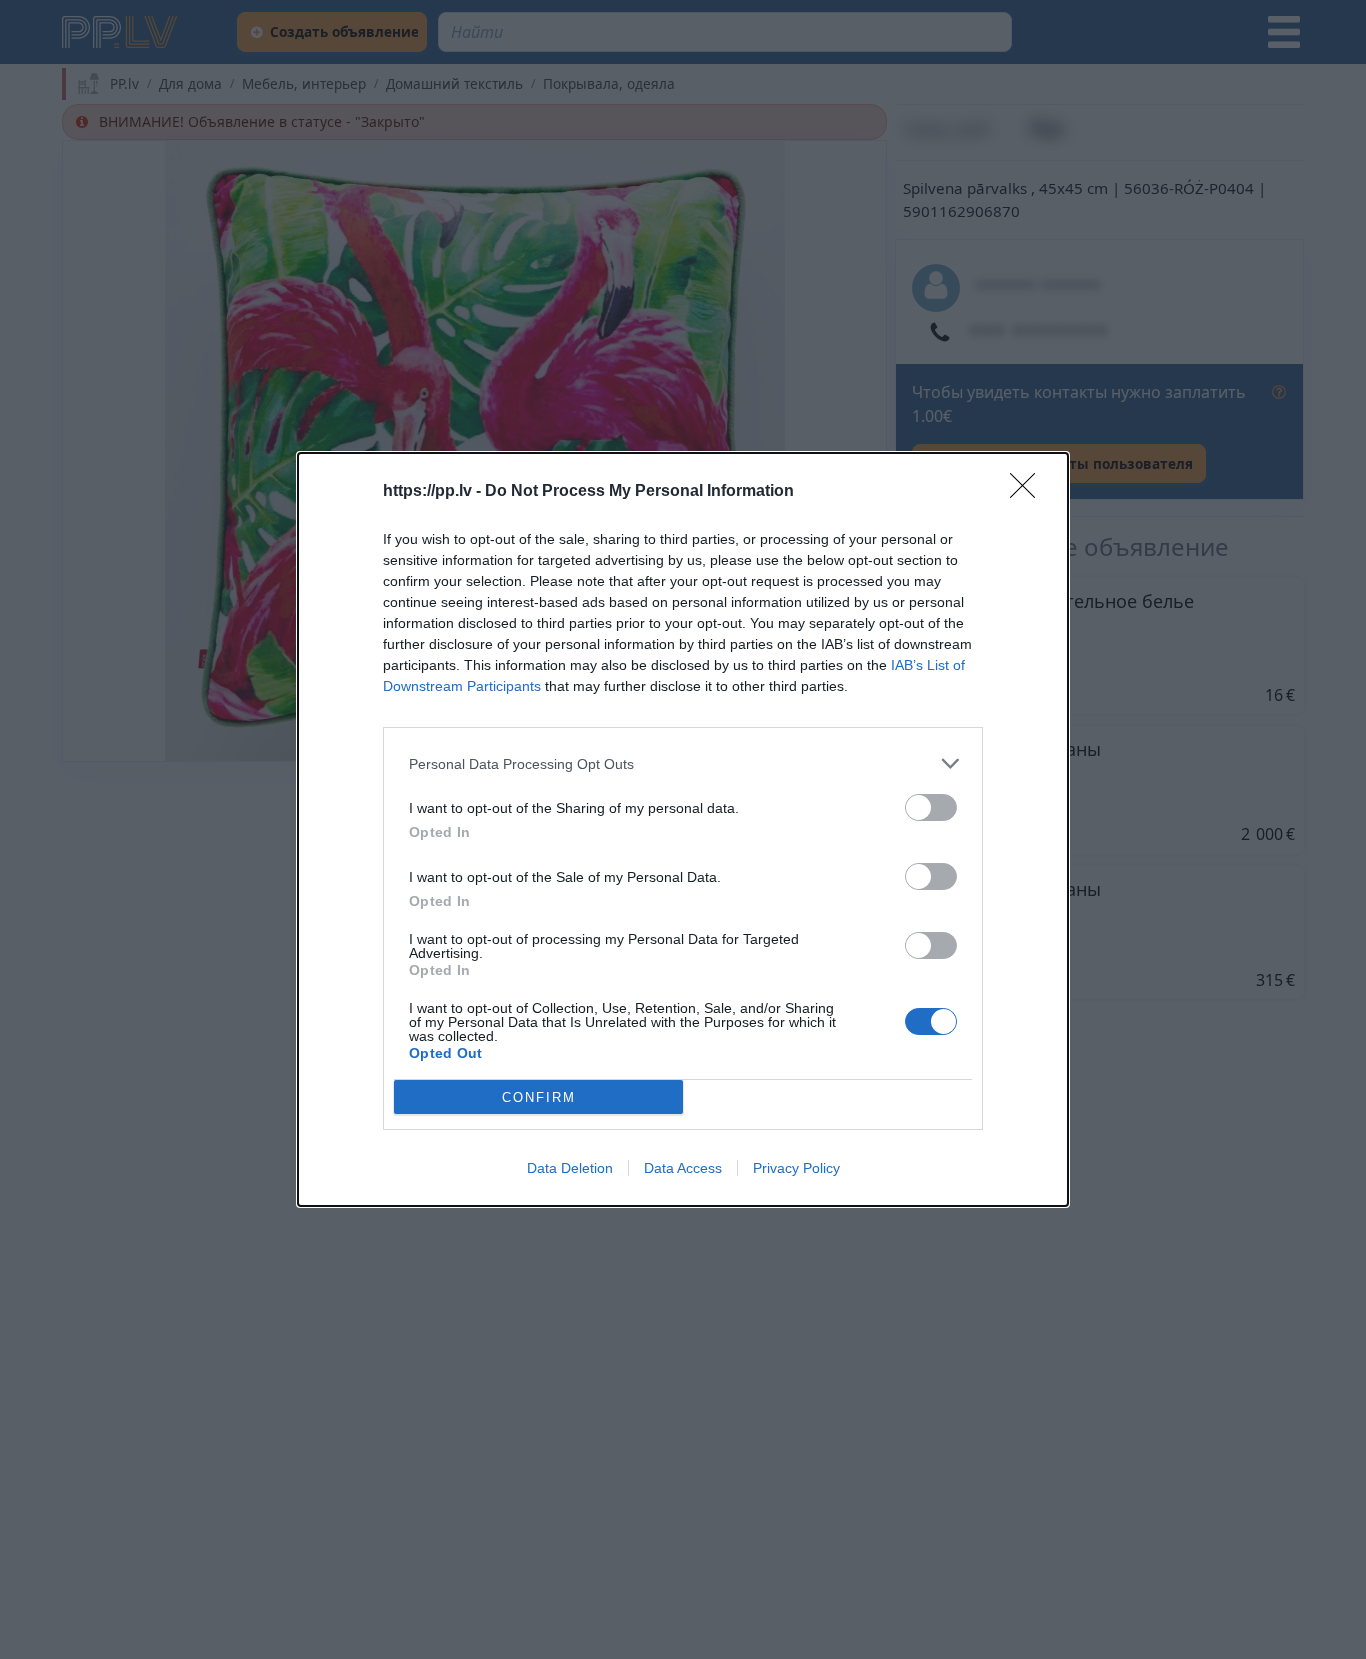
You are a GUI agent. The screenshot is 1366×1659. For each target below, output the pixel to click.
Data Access (683, 1168)
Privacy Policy (796, 1168)
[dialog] (683, 829)
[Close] (1029, 492)
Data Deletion (570, 1168)
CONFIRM (539, 1097)
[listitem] (683, 763)
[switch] (931, 807)
